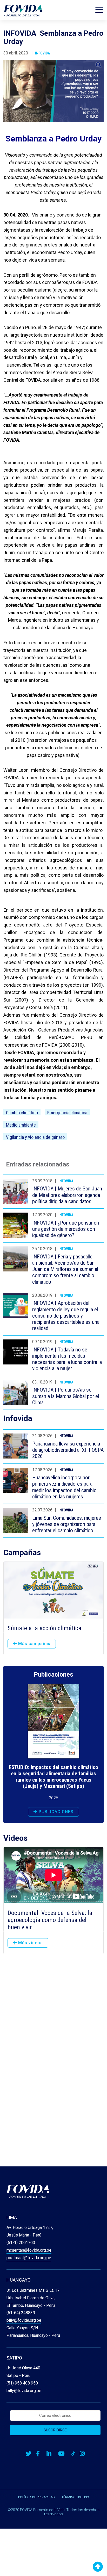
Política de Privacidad (36, 2497)
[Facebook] (38, 2454)
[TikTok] (73, 2454)
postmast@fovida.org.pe (29, 2258)
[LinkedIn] (49, 2454)
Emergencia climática (67, 1113)
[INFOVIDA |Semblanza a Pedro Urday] (53, 91)
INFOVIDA (42, 53)
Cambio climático (22, 1113)
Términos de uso (75, 2497)
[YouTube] (61, 2454)
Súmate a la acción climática (44, 1628)
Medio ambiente (21, 1125)
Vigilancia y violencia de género (35, 1137)
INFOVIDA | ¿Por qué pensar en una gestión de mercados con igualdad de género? (66, 1229)
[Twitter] (29, 2454)
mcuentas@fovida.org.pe (29, 2250)
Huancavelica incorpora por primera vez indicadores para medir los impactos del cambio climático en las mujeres (64, 1487)
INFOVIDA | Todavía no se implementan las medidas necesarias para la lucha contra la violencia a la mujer (67, 1359)
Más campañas (34, 1644)
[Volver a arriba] (98, 2567)
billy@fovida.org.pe (24, 2320)
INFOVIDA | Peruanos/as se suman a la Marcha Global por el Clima (66, 1396)
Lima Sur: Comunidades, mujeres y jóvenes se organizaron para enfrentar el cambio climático (67, 1524)
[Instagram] (82, 2454)
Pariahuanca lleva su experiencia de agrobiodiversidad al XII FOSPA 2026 (68, 1450)
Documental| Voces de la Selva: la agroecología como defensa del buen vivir (50, 1920)
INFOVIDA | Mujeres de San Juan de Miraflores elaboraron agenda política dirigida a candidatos (67, 1195)
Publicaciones (55, 1812)
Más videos (30, 1943)
